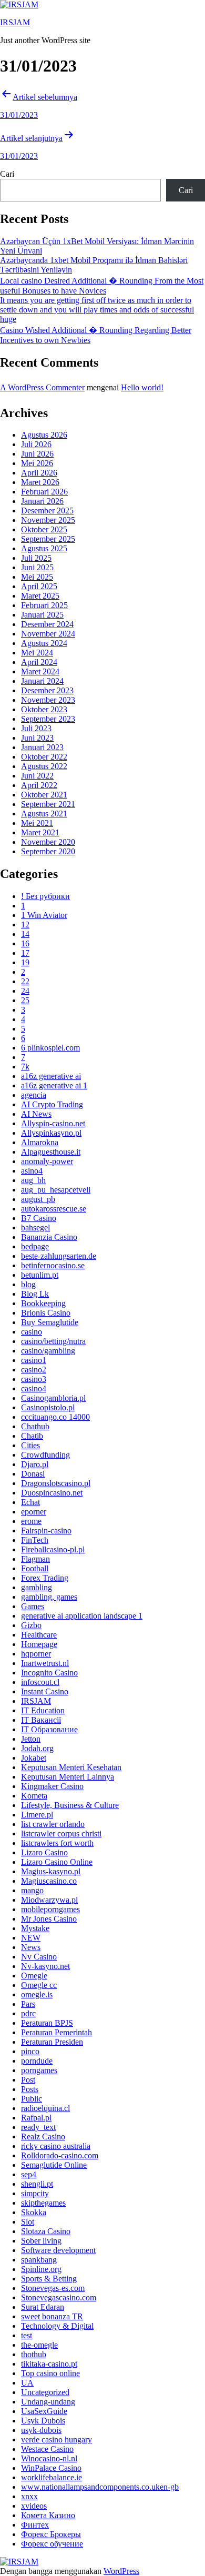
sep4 (29, 2174)
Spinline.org (41, 2269)
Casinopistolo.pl (48, 1407)
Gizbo (31, 1625)
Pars (28, 2004)
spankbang (39, 2260)
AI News (36, 1114)
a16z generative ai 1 (54, 1085)
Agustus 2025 (44, 548)
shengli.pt (37, 2184)
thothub (34, 2354)
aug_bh (33, 1180)
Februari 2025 (44, 605)
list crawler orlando (53, 1824)
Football (35, 1568)
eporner (34, 1512)
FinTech (35, 1540)
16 (25, 943)
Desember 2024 (47, 624)
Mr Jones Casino (49, 1919)
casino (32, 1332)
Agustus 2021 (44, 814)
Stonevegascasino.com (59, 2297)
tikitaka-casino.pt (49, 2364)
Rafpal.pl (36, 2118)
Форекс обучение (52, 2544)
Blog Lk (35, 1294)
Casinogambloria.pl (53, 1398)
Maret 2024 (40, 671)
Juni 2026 (37, 454)
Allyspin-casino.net (53, 1123)
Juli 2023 (36, 728)
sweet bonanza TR (52, 2316)
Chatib (32, 1436)
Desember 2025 (47, 511)
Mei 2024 (37, 653)
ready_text (38, 2127)
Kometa (34, 1796)
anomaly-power (47, 1161)
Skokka (34, 2212)
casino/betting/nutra (53, 1341)
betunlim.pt (40, 1275)
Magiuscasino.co (49, 1881)
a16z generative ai (51, 1076)
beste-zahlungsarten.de (59, 1256)
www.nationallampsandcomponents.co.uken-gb (100, 2487)
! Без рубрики (45, 896)
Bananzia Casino (49, 1237)
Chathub (35, 1426)
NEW (31, 1938)
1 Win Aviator (44, 915)
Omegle (34, 1976)
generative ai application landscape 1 (82, 1616)
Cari (7, 174)
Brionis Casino (46, 1313)
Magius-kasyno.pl (51, 1871)
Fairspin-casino (46, 1531)
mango (32, 1890)
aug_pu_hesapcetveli (56, 1190)
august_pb (38, 1199)
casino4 (34, 1388)
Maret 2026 (40, 482)
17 (25, 953)
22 (25, 981)
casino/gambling (48, 1351)
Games (33, 1606)
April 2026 (39, 473)
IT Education (43, 1710)
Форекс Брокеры (51, 2534)
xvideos (34, 2506)
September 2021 (48, 804)
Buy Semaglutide (50, 1322)
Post (28, 2080)
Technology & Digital (57, 2326)
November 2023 (48, 700)
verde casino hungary (57, 2439)
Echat (30, 1502)
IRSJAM (15, 22)
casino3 (34, 1379)
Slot (28, 2222)
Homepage (39, 1644)
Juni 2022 (37, 776)
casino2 (34, 1370)
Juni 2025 (37, 567)
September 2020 (48, 851)
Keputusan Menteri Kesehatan (71, 1767)
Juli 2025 (36, 558)
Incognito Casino (49, 1673)
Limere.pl (37, 1815)
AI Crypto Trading (52, 1104)
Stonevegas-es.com (53, 2288)
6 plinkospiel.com (50, 1048)
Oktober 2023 (44, 709)
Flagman (35, 1559)
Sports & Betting (49, 2279)
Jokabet (34, 1758)
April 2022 (39, 785)
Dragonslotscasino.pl (56, 1483)
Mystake (35, 1928)
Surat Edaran (43, 2307)
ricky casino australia (56, 2146)
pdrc (28, 2013)
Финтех (35, 2525)
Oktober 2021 (44, 795)
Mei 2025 (37, 577)
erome (31, 1521)
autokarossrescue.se (54, 1209)
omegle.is (37, 1994)
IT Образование (49, 1729)
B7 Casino (39, 1218)
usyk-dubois (41, 2430)
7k (25, 1067)
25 (25, 1000)
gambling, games (49, 1597)
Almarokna (40, 1142)
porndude (37, 2061)
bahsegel (35, 1228)
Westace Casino (47, 2449)
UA (27, 2383)
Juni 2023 (37, 738)
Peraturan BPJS (47, 2023)
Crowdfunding (45, 1455)
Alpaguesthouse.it (51, 1152)
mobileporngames (50, 1909)
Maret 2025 (40, 596)
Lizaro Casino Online (57, 1862)
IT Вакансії (41, 1720)
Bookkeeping (43, 1303)
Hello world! (142, 387)
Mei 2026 (37, 463)
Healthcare (39, 1635)
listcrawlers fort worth (57, 1843)
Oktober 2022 (44, 757)
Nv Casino (39, 1957)
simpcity (35, 2193)
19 (25, 962)
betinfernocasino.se (53, 1265)
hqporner (36, 1654)
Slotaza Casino (46, 2231)
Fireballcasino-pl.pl (53, 1549)
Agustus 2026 (44, 435)
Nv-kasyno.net (45, 1966)
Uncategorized (45, 2392)
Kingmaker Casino (52, 1786)
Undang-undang (48, 2402)
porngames (39, 2070)
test (27, 2335)
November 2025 (48, 520)
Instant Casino (45, 1691)
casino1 (34, 1360)
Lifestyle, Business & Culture (70, 1805)
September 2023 (48, 719)
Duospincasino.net (52, 1493)
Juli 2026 (36, 444)
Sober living (41, 2241)
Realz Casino (43, 2136)
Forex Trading (45, 1578)
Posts (30, 2089)
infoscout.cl (40, 1682)
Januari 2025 (42, 615)
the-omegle (39, 2345)
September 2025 (48, 539)
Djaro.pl (35, 1464)
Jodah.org (37, 1748)
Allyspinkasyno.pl (51, 1133)
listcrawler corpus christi (61, 1833)
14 (25, 934)
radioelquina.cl (45, 2108)
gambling (37, 1587)
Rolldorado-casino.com (60, 2155)
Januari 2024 (42, 681)
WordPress (121, 2571)
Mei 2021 (37, 823)
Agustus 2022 (44, 766)
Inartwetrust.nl (45, 1663)
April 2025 (39, 586)
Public (32, 2099)
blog (28, 1284)
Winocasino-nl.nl (49, 2458)
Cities (30, 1445)
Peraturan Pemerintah (57, 2032)
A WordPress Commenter (42, 387)
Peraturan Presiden (52, 2042)
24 (25, 991)
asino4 (32, 1171)
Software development (58, 2250)
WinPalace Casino (51, 2468)
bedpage (35, 1246)
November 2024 (48, 634)
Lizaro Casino (44, 1852)
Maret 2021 (40, 832)
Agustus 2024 (44, 643)
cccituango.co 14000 (55, 1417)
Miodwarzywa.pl (49, 1900)
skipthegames (43, 2203)
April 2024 (39, 662)
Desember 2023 (47, 690)
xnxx (29, 2496)
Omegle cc (39, 1985)
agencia (34, 1095)
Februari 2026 (44, 492)
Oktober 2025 (44, 529)
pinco (30, 2051)
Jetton (31, 1739)
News (31, 1947)
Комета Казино (48, 2515)
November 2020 (48, 842)
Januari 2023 (42, 747)
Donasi (33, 1474)
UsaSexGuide (44, 2411)
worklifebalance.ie (52, 2477)
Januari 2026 (42, 501)
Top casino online (50, 2373)
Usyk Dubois (43, 2421)
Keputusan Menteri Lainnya (68, 1777)
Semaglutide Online (54, 2165)
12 (25, 925)
